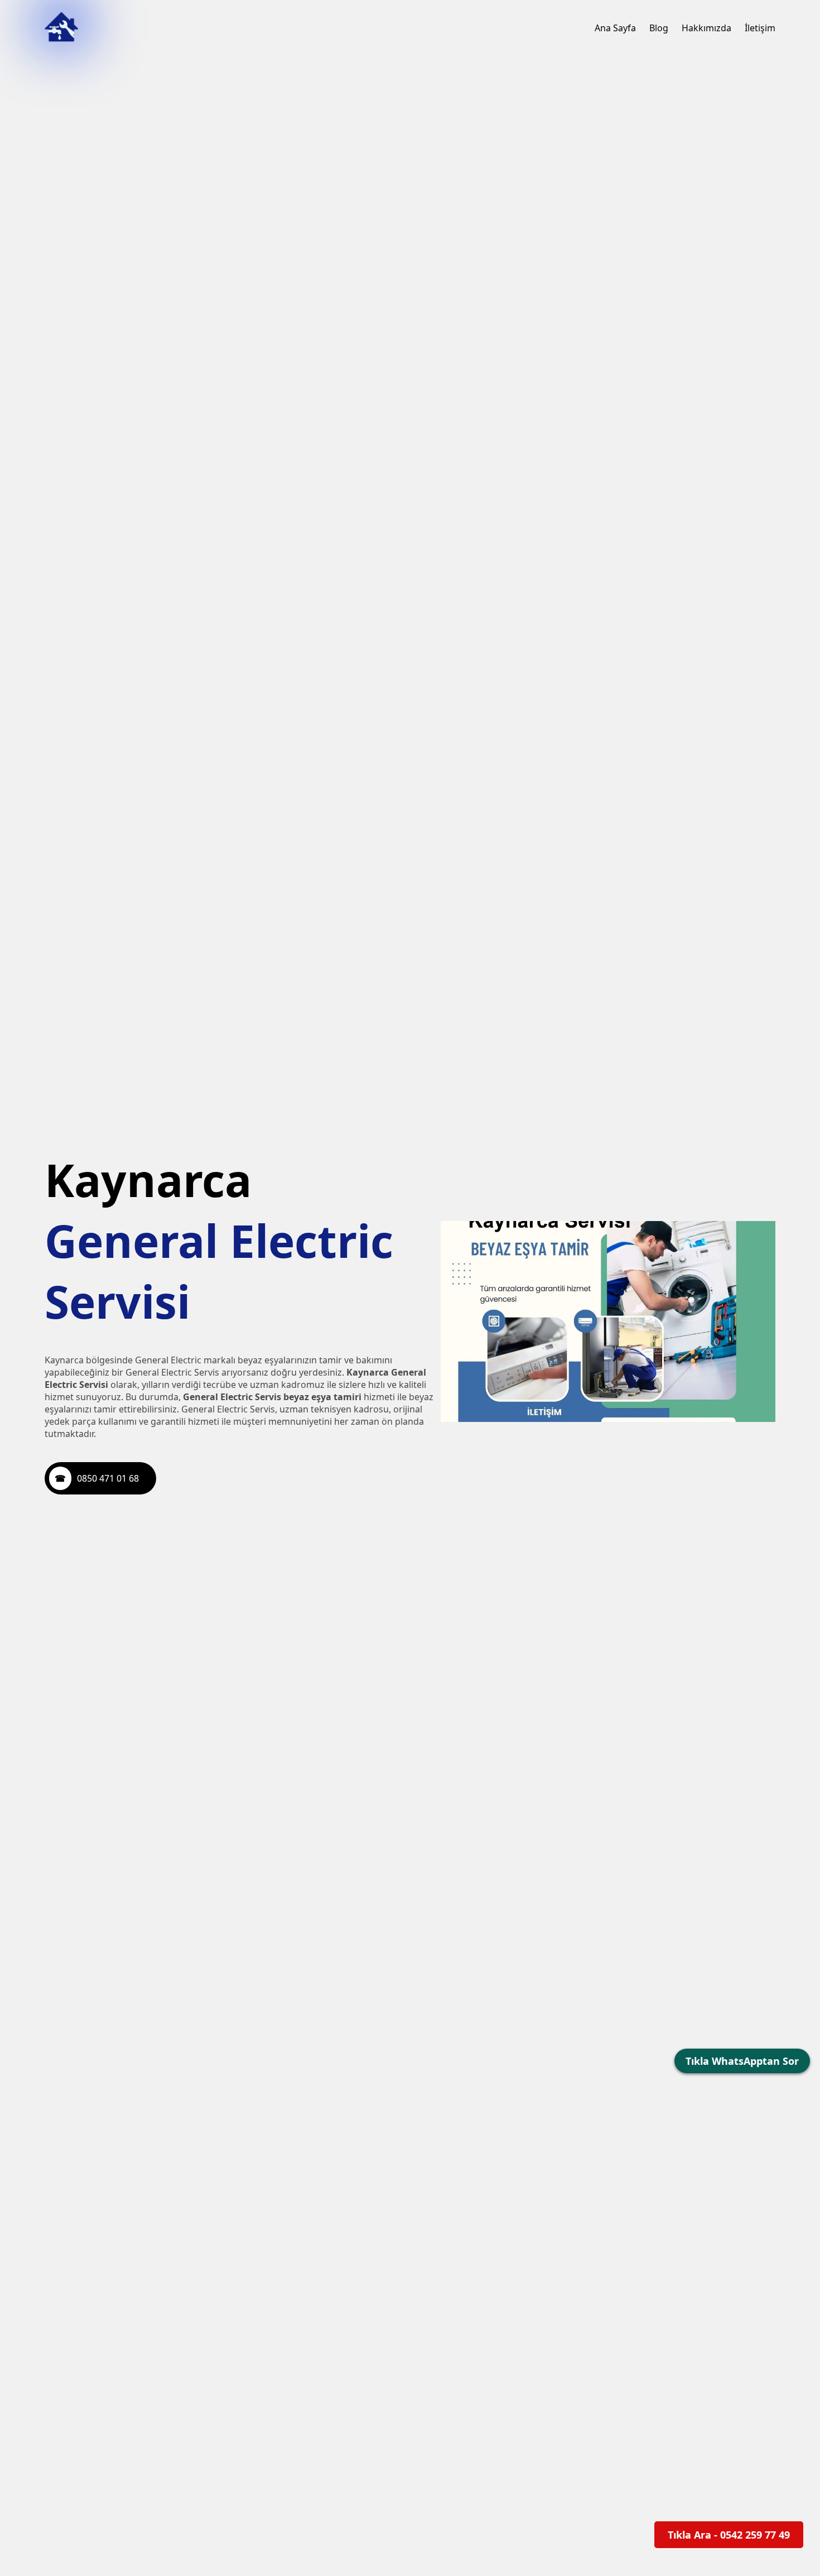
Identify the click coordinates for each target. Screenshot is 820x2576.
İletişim (760, 28)
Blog (659, 28)
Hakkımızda (706, 28)
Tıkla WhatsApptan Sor (742, 2061)
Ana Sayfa (615, 28)
